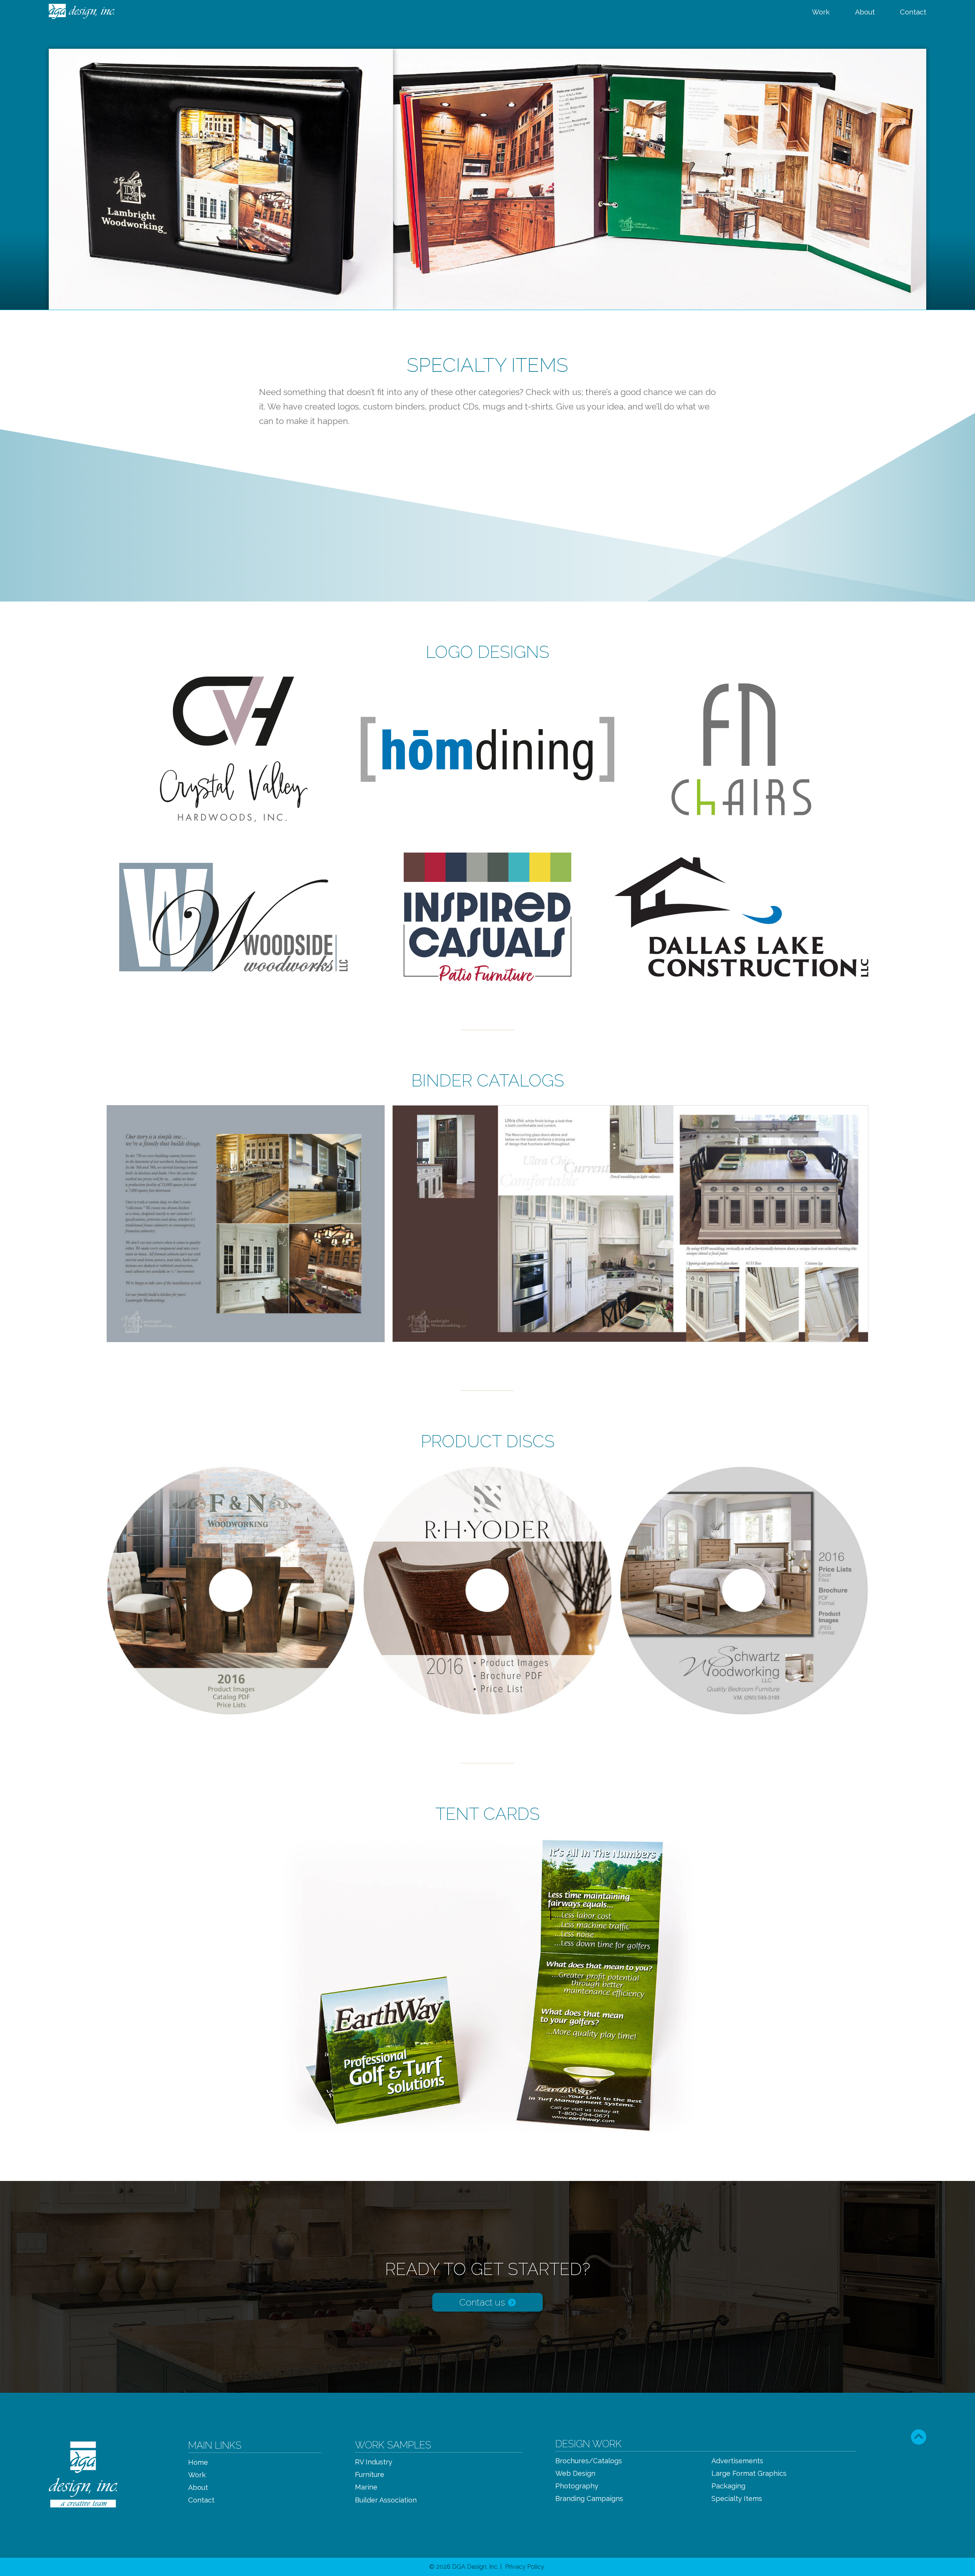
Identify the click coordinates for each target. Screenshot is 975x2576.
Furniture (370, 2475)
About (865, 12)
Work (821, 12)
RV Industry (374, 2462)
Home (198, 2462)
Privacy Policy (525, 2567)
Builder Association (386, 2500)
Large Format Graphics (749, 2474)
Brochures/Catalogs (589, 2461)
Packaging (728, 2486)
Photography (577, 2486)
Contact (913, 12)
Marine (366, 2487)
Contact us (483, 2302)
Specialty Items (737, 2499)
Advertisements (737, 2461)
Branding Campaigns (589, 2499)
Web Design (575, 2474)
